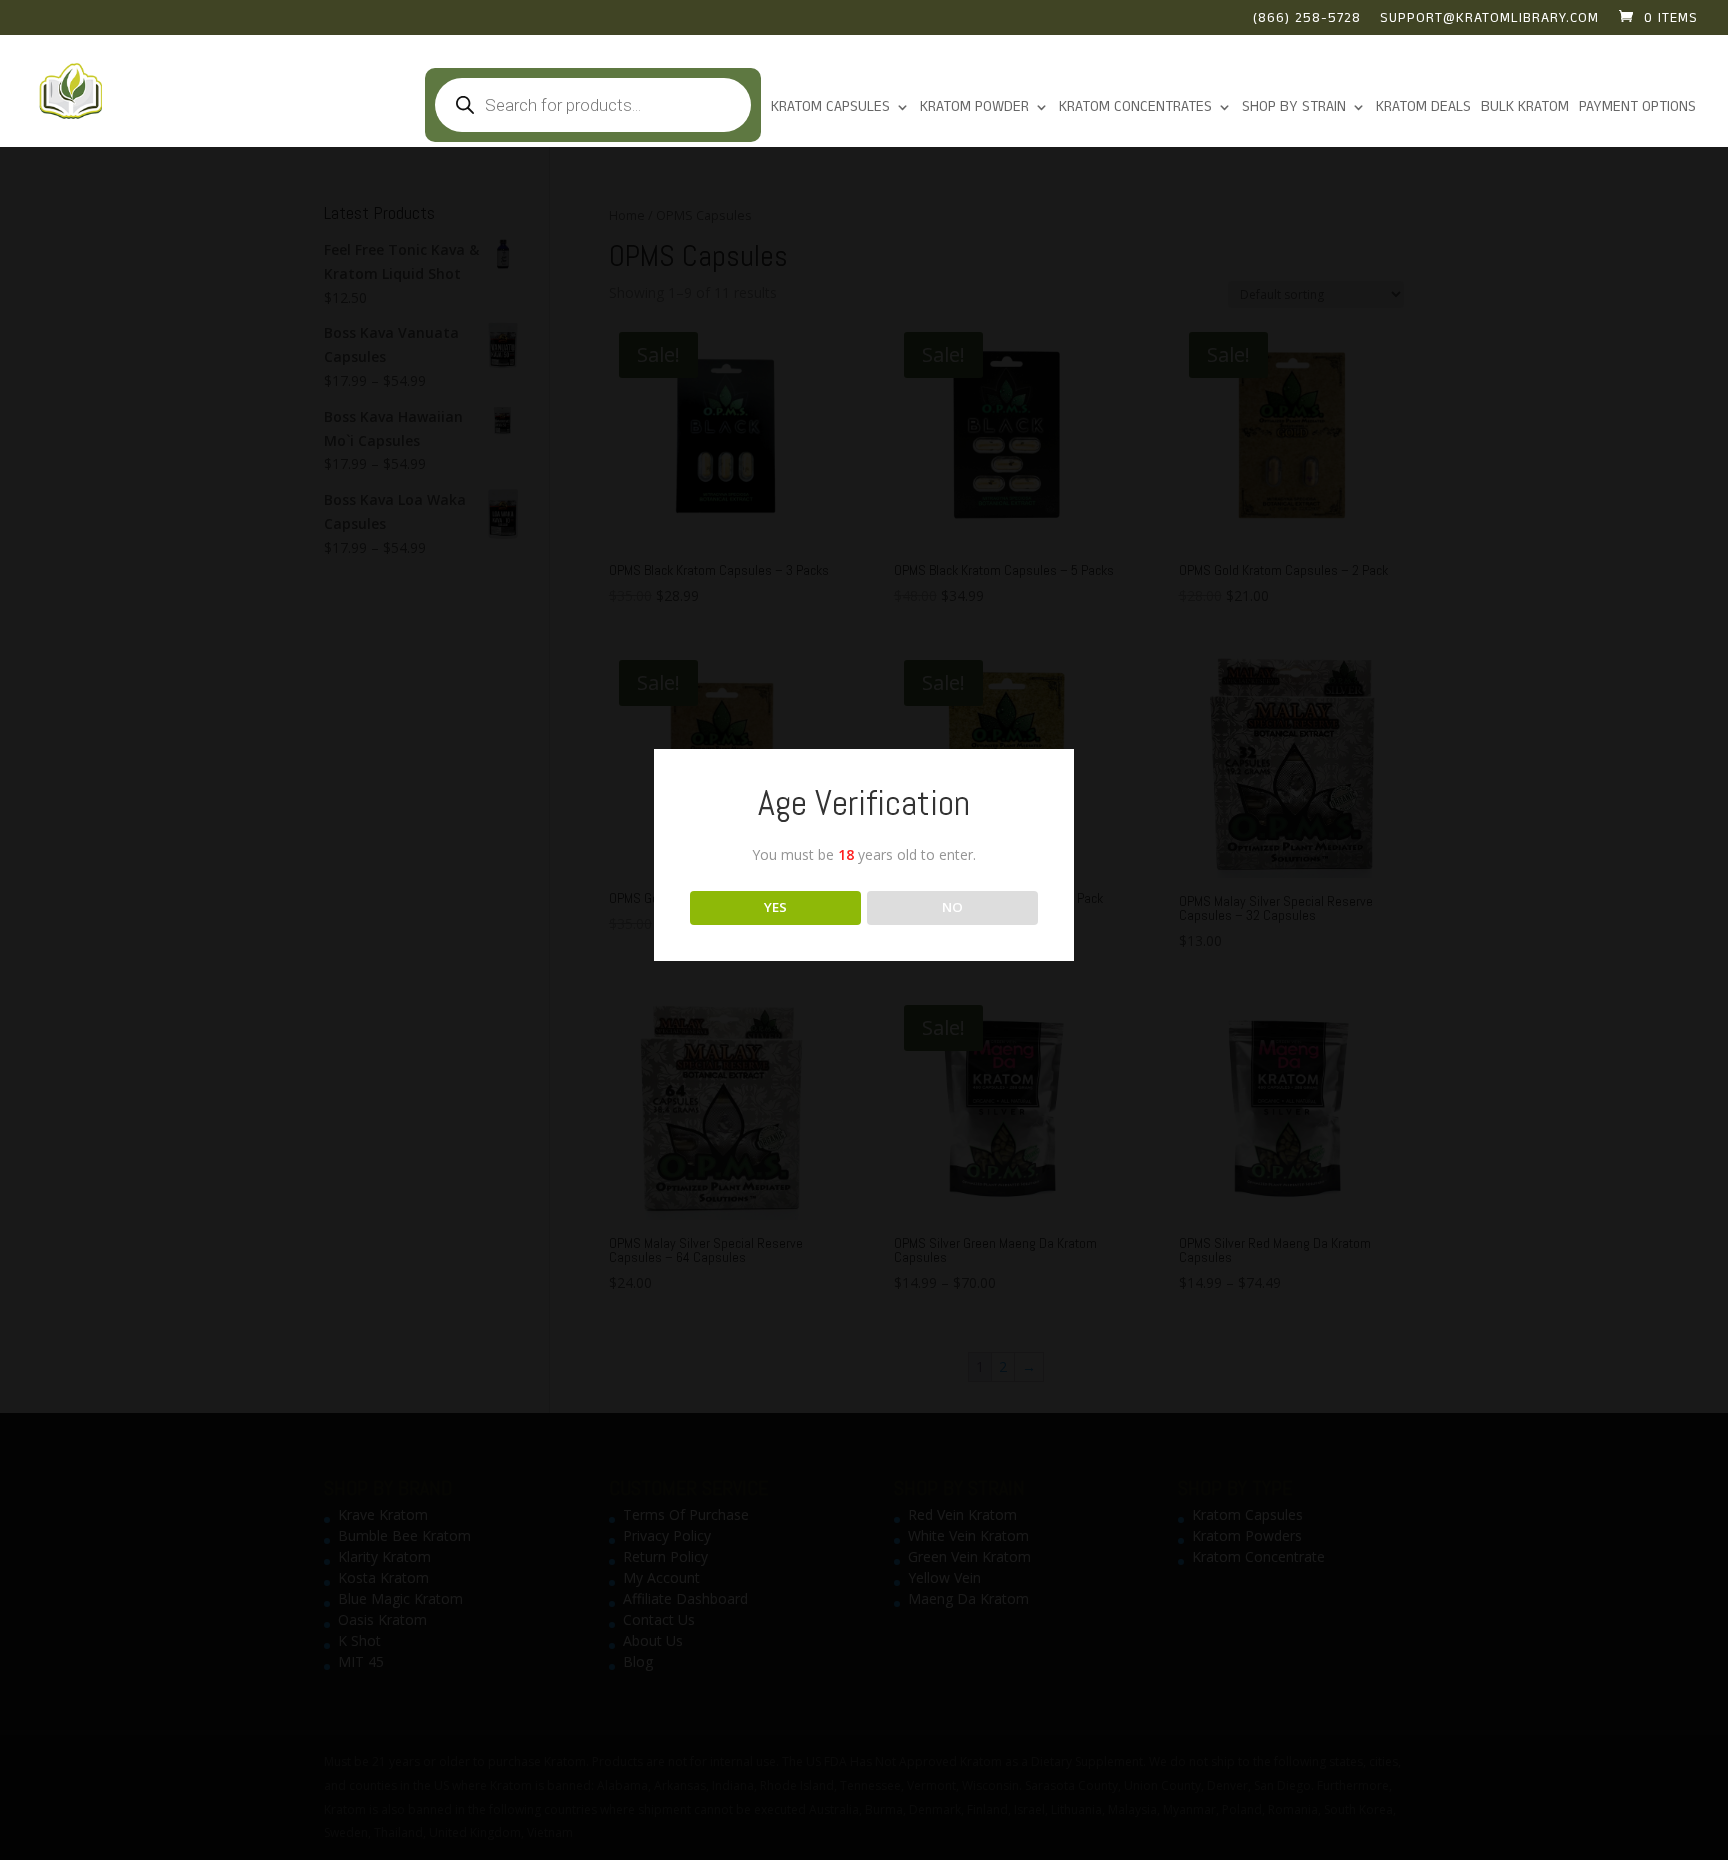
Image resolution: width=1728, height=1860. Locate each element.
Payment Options (1637, 108)
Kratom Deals (1423, 108)
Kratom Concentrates (1135, 108)
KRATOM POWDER (974, 108)
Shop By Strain (1294, 108)
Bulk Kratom (1525, 108)
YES (775, 907)
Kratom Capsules (830, 108)
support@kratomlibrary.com (1489, 20)
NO (952, 907)
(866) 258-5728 (1307, 20)
